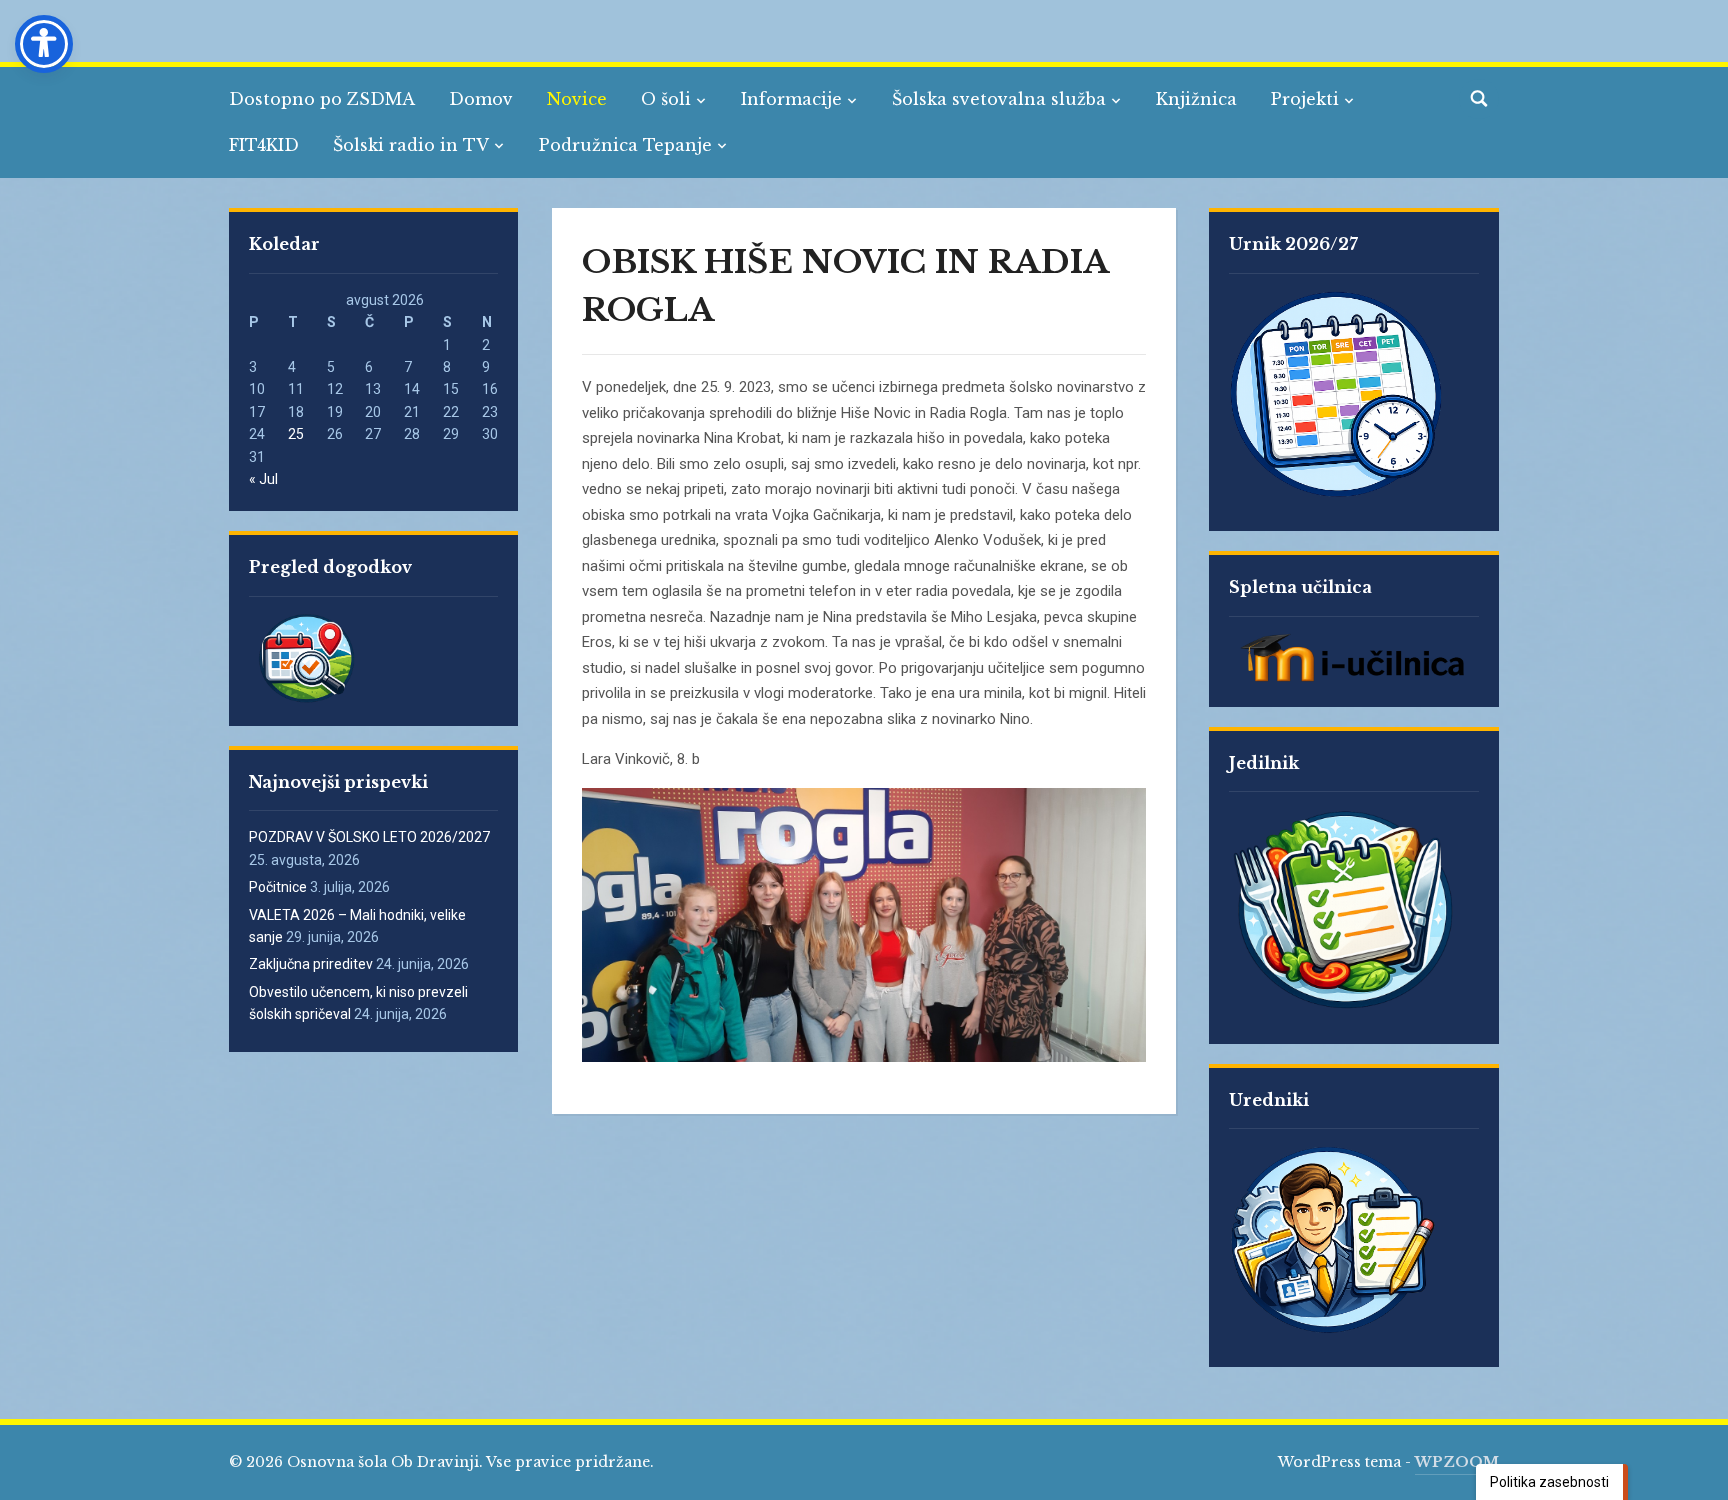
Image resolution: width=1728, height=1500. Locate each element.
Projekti (1305, 99)
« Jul (263, 479)
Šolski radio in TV (411, 145)
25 (296, 434)
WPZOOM (1457, 1462)
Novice (577, 99)
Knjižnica (1196, 99)
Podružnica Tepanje (625, 145)
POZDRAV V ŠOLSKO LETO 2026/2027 (369, 837)
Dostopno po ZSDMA (322, 99)
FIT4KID (264, 145)
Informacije (791, 99)
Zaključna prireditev (311, 964)
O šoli (666, 99)
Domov (481, 99)
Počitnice (278, 887)
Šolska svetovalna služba (999, 99)
